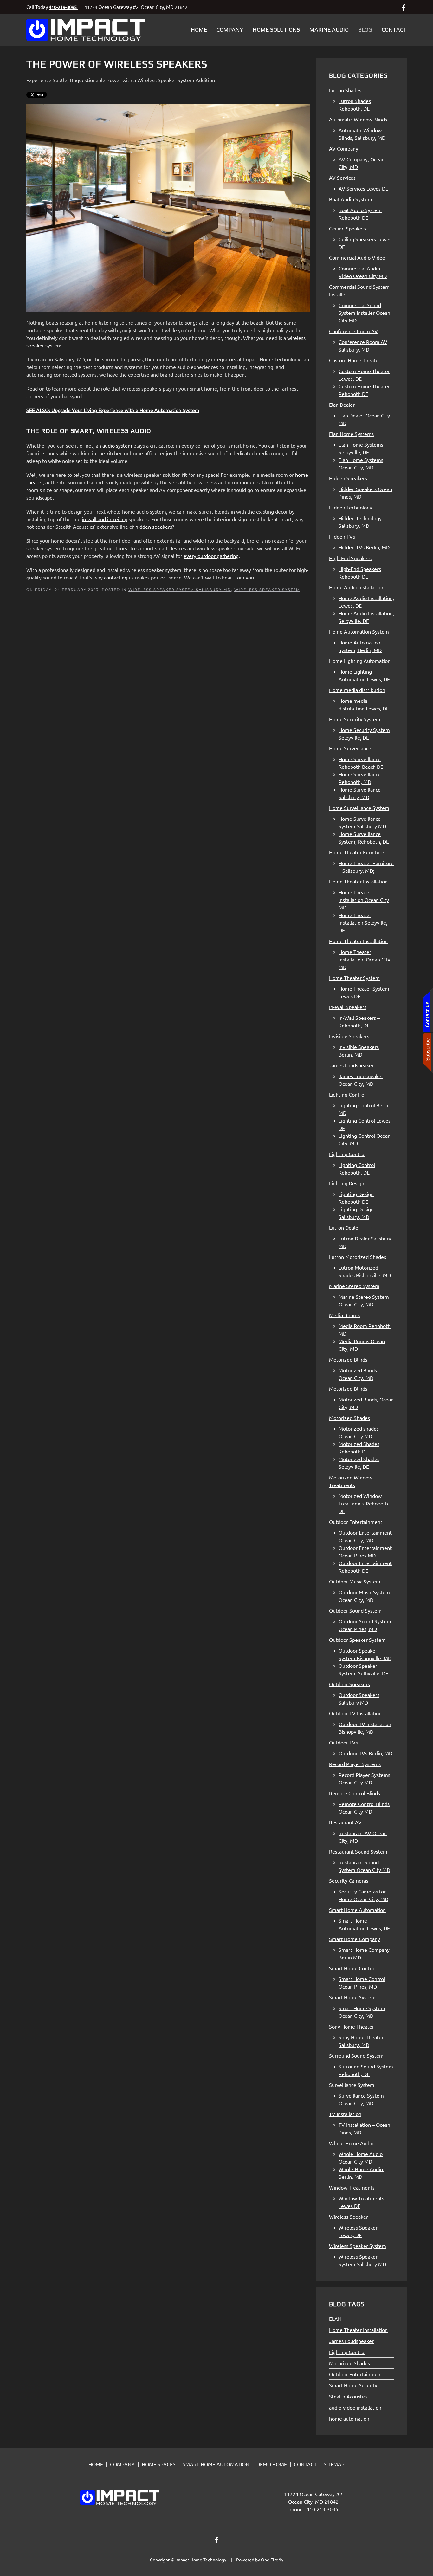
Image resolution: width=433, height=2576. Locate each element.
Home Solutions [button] (276, 30)
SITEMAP (334, 2464)
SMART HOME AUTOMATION (216, 2464)
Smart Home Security (353, 2385)
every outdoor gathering (211, 556)
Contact (394, 30)
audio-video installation (355, 2407)
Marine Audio (329, 30)
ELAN (335, 2319)
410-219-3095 (63, 7)
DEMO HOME (272, 2464)
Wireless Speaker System (267, 590)
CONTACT (305, 2464)
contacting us (119, 577)
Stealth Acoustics (348, 2396)
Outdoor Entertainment (356, 2374)
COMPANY (122, 2464)
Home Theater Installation (358, 2330)
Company (230, 30)
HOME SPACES (159, 2464)
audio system (117, 445)
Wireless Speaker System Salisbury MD (180, 590)
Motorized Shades (349, 2363)
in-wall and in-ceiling (105, 519)
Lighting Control (347, 2352)
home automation (349, 2418)
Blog (365, 30)
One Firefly (272, 2560)
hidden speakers (154, 527)
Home (199, 30)
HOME (96, 2464)
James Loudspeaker (351, 2341)
